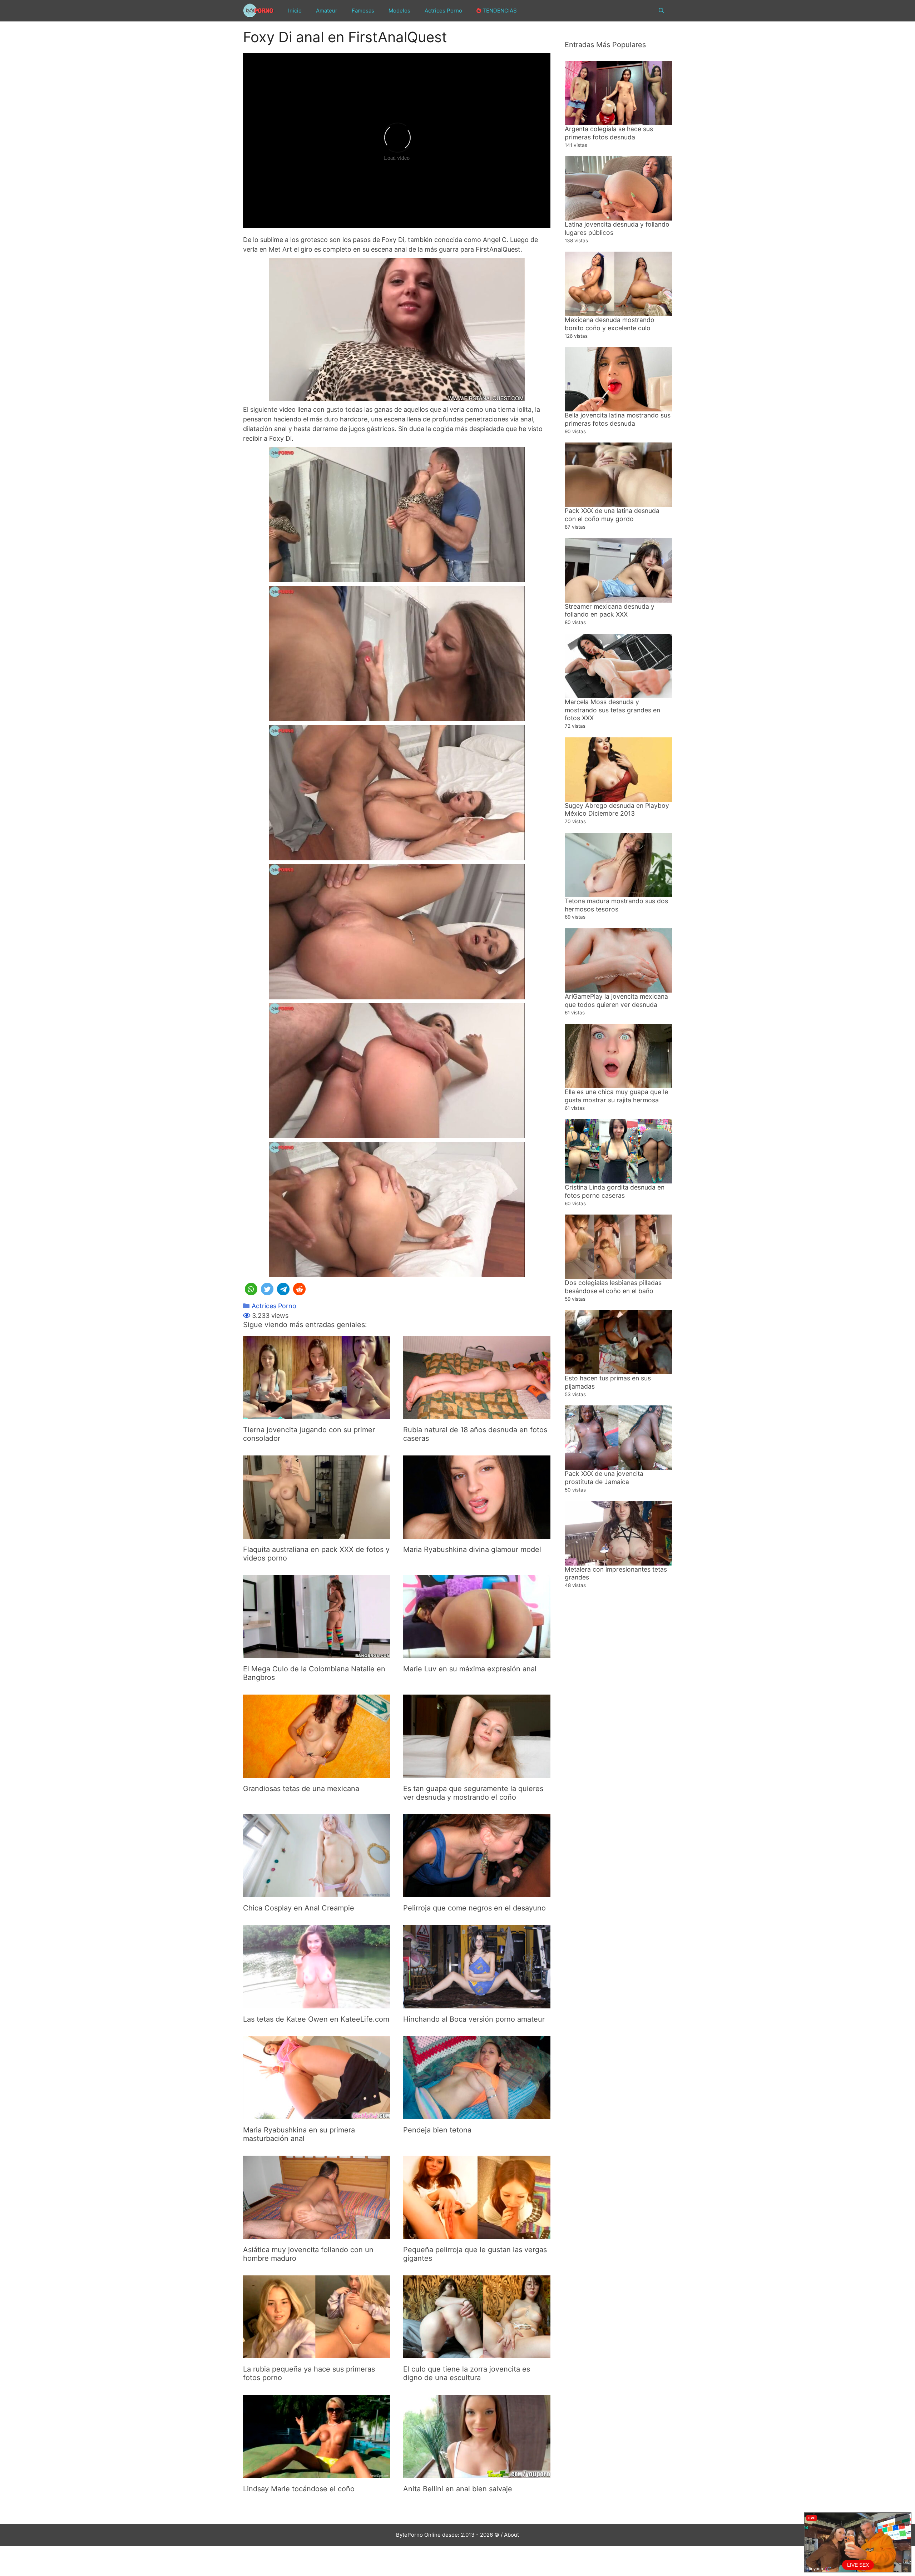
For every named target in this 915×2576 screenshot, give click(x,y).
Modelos (399, 11)
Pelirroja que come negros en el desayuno (474, 1908)
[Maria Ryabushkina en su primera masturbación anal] (317, 2114)
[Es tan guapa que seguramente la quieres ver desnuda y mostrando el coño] (477, 1773)
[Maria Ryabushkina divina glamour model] (477, 1534)
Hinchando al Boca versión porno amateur (474, 2019)
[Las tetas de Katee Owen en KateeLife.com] (317, 2004)
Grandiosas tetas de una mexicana (301, 1789)
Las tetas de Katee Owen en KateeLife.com (316, 2019)
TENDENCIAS (499, 11)
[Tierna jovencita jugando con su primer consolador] (317, 1414)
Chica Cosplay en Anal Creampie (299, 1908)
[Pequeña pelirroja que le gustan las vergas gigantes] (477, 2234)
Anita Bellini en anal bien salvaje (458, 2489)
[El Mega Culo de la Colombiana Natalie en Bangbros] (317, 1653)
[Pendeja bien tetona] (477, 2114)
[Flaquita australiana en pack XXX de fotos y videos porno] (317, 1534)
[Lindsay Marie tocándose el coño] (317, 2473)
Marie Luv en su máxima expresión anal (470, 1669)
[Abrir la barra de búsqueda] (661, 11)
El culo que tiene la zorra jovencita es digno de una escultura (467, 2373)
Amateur (327, 11)
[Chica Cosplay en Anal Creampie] (317, 1892)
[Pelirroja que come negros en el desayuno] (477, 1892)
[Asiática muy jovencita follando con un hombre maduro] (317, 2234)
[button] (251, 1289)
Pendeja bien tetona (437, 2130)
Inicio (295, 11)
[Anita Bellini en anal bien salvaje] (477, 2473)
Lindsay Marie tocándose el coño (299, 2489)
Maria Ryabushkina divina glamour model (472, 1549)
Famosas (363, 11)
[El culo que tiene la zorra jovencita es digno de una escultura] (477, 2353)
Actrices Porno (443, 11)
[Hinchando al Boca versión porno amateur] (477, 2004)
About (511, 2535)
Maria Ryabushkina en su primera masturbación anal (299, 2134)
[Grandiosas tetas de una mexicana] (317, 1773)
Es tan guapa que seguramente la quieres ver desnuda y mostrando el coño (473, 1793)
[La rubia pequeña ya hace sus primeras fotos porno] (317, 2353)
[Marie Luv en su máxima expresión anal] (477, 1653)
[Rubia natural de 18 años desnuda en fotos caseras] (477, 1414)
